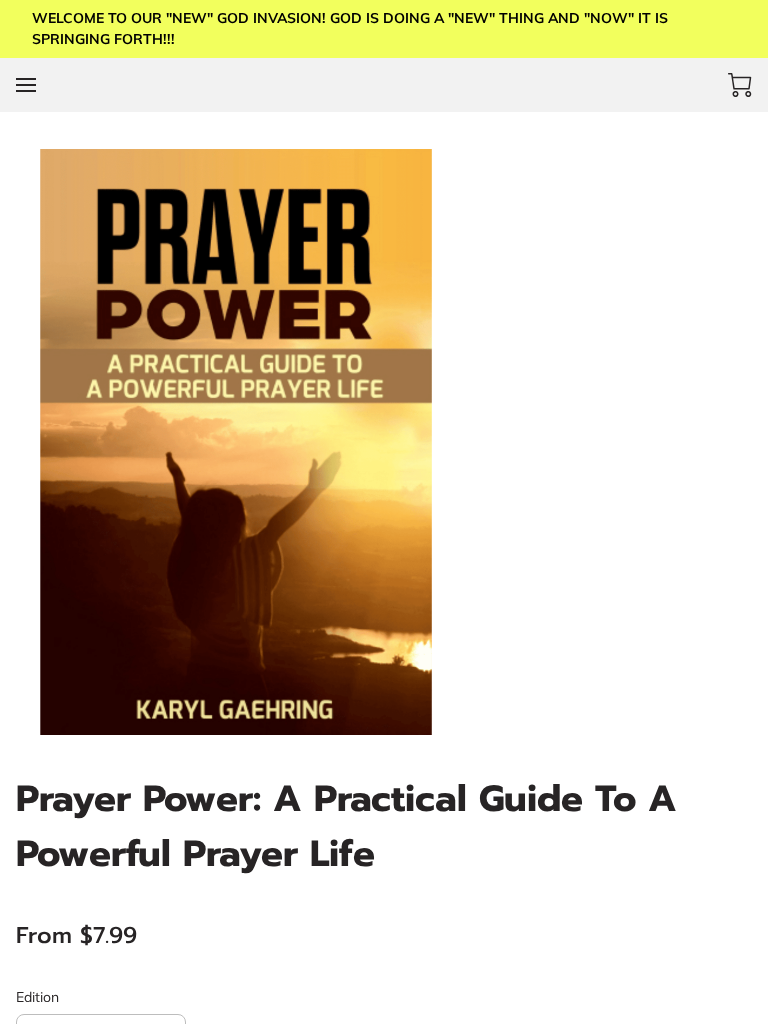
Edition (37, 997)
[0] (740, 85)
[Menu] (26, 85)
